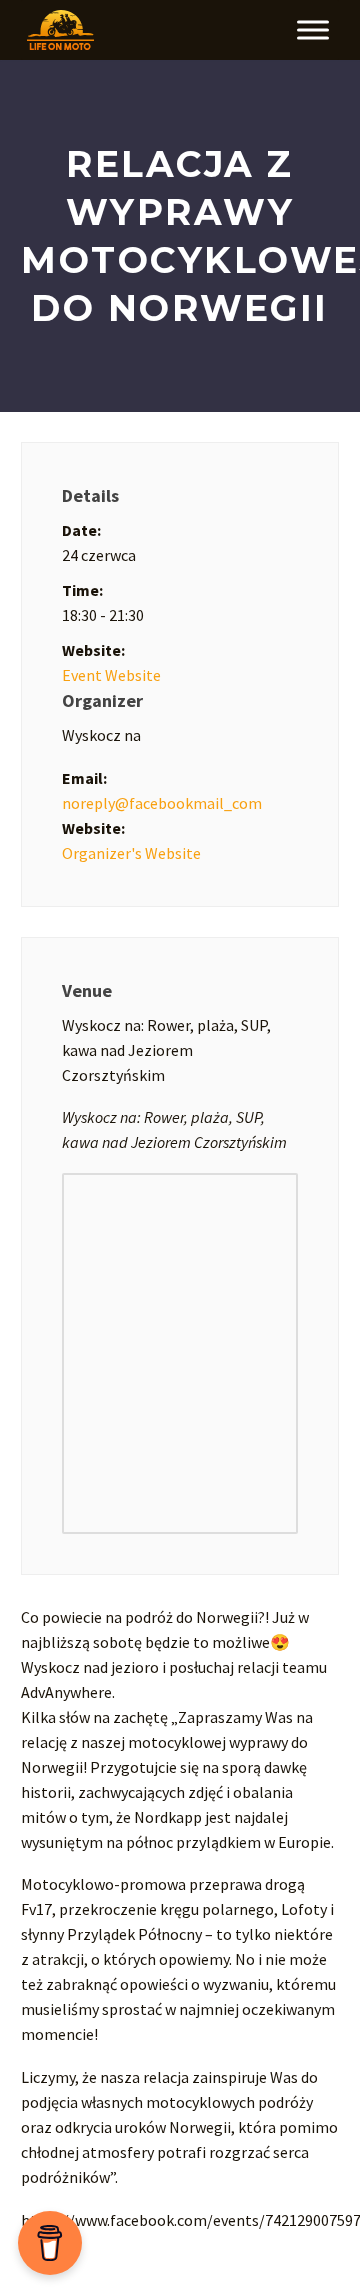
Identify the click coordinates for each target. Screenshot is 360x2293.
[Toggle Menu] (313, 30)
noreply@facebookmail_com (162, 803)
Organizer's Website (131, 853)
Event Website (111, 675)
